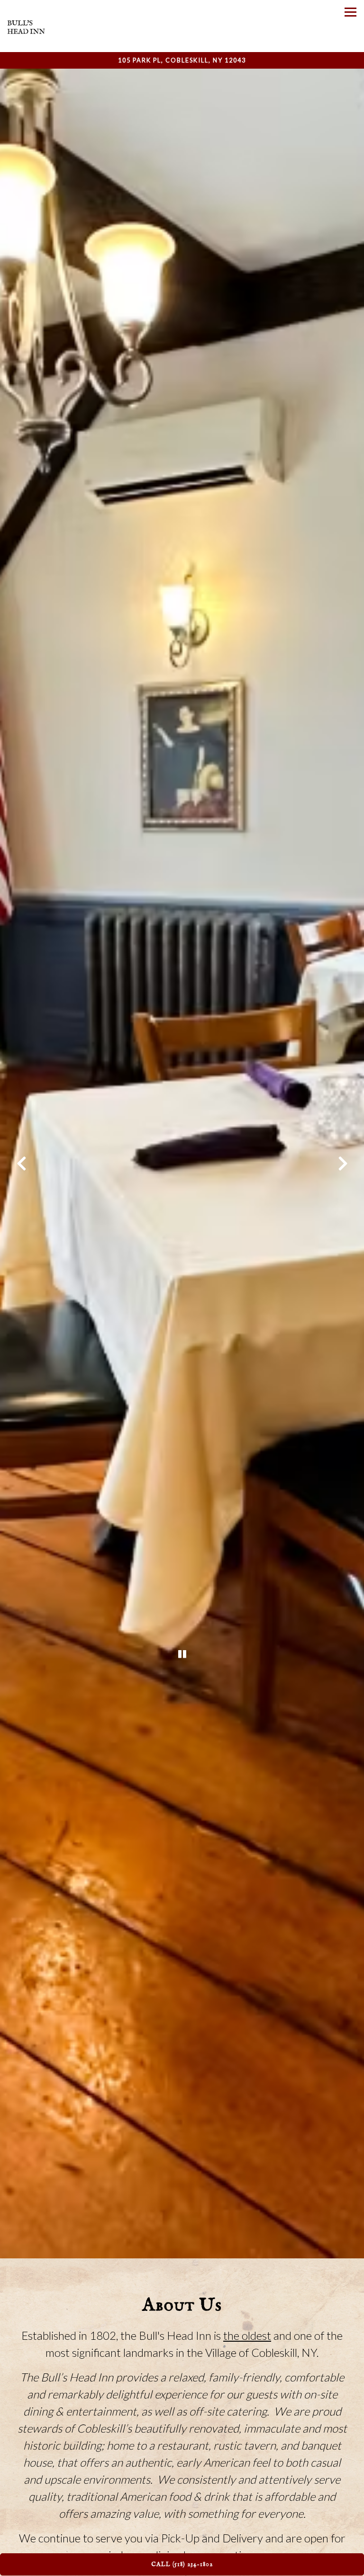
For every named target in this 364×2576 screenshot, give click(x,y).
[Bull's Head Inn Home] (26, 26)
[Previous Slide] (21, 1164)
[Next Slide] (343, 1164)
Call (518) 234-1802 (182, 2564)
